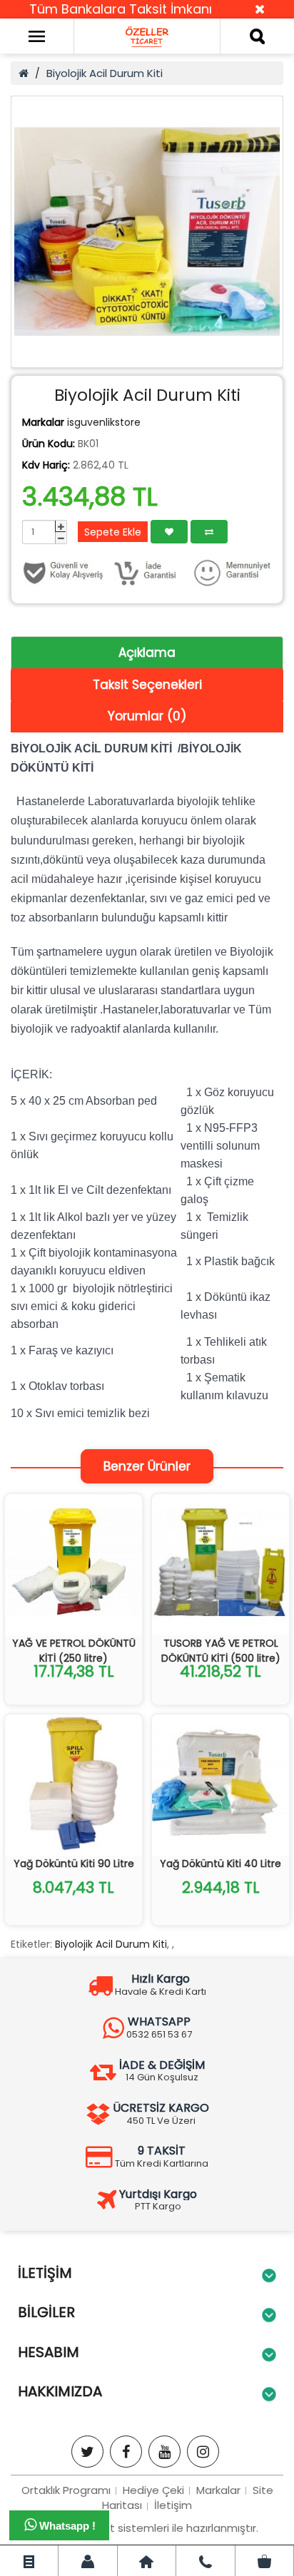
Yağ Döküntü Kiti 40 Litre (220, 1864)
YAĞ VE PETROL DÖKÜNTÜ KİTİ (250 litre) (74, 1651)
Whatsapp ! (66, 2526)
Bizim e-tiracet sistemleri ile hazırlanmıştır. (147, 2528)
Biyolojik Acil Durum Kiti (105, 73)
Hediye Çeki (153, 2490)
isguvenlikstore (104, 422)
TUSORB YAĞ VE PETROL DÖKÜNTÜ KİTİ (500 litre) (221, 1651)
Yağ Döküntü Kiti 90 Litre (74, 1864)
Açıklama (147, 653)
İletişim (173, 2505)
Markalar (218, 2490)
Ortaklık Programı (66, 2490)
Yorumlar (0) (147, 716)
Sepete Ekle (113, 532)
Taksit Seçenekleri (147, 685)
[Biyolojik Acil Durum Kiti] (147, 232)
